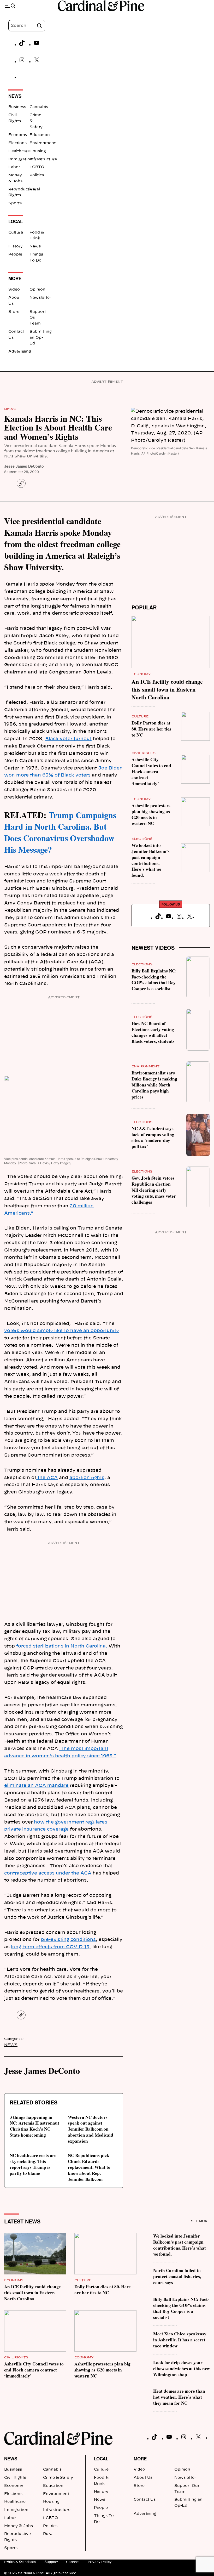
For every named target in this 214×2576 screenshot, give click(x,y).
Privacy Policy (100, 2562)
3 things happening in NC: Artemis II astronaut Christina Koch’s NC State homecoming (34, 2126)
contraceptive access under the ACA (48, 1873)
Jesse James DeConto (24, 466)
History (16, 246)
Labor (14, 167)
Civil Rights (144, 753)
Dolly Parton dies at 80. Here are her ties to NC (151, 729)
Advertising (20, 352)
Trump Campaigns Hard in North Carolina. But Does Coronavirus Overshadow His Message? (60, 832)
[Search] (39, 26)
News (35, 246)
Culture (16, 233)
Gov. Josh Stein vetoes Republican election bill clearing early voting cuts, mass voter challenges (154, 1190)
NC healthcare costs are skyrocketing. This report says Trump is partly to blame (33, 2164)
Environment (43, 143)
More (140, 2459)
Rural (35, 189)
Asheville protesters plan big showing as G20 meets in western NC (151, 814)
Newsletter (40, 298)
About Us (143, 2478)
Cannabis (39, 107)
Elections (17, 143)
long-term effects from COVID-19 (50, 1947)
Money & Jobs (19, 2526)
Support (51, 2562)
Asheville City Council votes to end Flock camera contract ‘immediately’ (151, 771)
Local (101, 2459)
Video (14, 290)
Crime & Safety (58, 2478)
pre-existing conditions (68, 1940)
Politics (37, 175)
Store (14, 312)
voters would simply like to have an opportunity (62, 1331)
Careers (73, 2562)
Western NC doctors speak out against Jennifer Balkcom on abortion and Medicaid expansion (91, 2129)
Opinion (37, 290)
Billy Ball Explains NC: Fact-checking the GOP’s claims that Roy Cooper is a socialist (154, 980)
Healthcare (19, 151)
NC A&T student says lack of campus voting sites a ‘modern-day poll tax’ (153, 1137)
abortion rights (87, 1478)
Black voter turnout (68, 739)
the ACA (47, 1478)
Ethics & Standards (20, 2562)
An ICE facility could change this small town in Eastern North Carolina (167, 689)
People (15, 254)
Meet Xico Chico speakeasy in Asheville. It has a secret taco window (180, 2340)
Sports (15, 203)
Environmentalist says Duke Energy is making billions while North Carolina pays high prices (154, 1085)
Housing (38, 151)
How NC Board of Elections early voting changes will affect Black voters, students (153, 1032)
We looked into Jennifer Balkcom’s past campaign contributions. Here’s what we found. (151, 860)
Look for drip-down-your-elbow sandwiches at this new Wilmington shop (182, 2368)
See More (200, 2221)
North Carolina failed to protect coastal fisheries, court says (177, 2276)
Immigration (20, 159)
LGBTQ (37, 167)
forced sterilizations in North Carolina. (62, 1646)
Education (40, 135)
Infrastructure (43, 159)
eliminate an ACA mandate (36, 1785)
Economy (18, 135)
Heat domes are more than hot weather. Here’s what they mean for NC (179, 2397)
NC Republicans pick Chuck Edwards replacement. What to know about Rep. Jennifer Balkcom (89, 2167)
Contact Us (145, 2500)
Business (17, 107)
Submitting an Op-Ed (41, 338)
